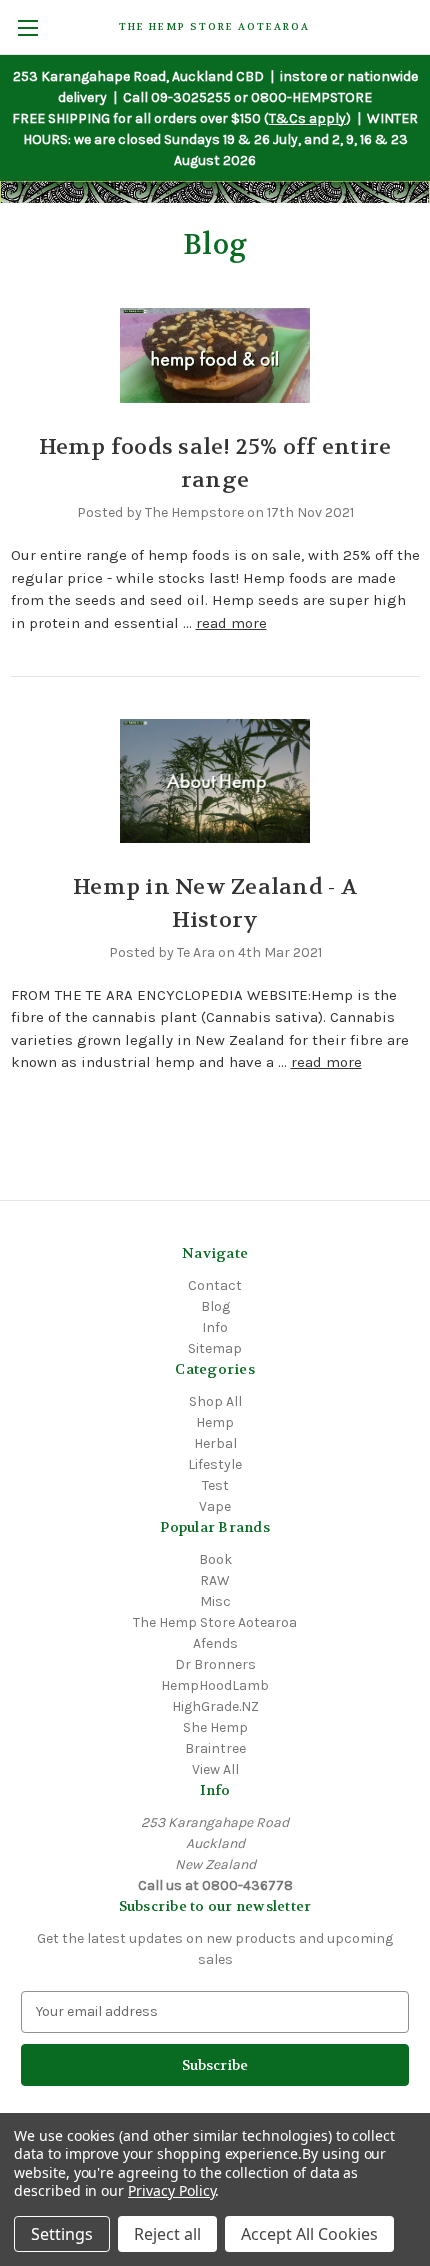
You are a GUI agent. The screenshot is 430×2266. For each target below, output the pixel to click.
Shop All (215, 1401)
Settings (62, 2234)
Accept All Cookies (309, 2234)
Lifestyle (215, 1464)
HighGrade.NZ (215, 1706)
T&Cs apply (307, 118)
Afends (215, 1643)
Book (215, 1559)
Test (215, 1485)
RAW (215, 1580)
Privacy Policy (171, 2190)
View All (215, 1769)
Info (215, 1327)
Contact (215, 1285)
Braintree (215, 1748)
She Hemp (215, 1727)
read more (231, 623)
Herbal (215, 1443)
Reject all (167, 2234)
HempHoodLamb (215, 1685)
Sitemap (215, 1348)
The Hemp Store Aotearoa (215, 1622)
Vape (215, 1506)
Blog (215, 1306)
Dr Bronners (215, 1664)
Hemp (215, 1422)
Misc (215, 1601)
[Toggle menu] (27, 27)
